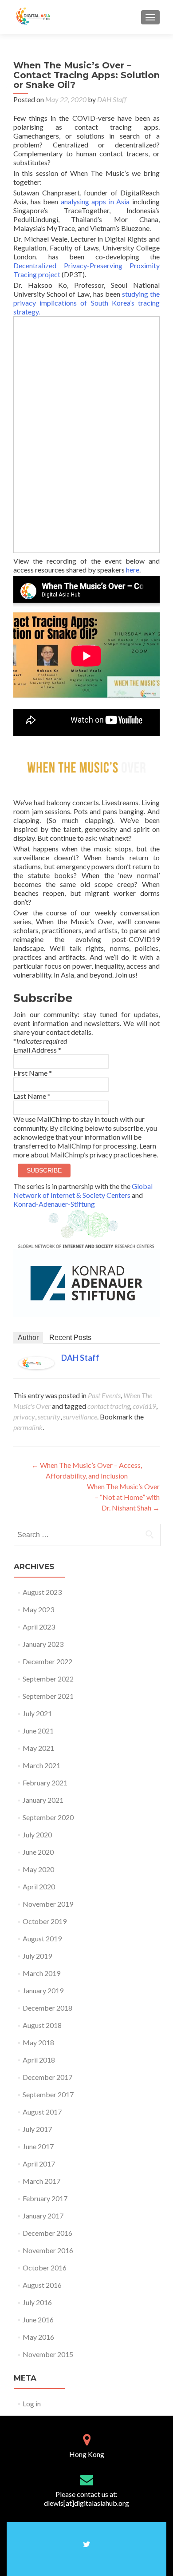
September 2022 (48, 1679)
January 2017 (43, 2216)
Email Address (37, 1050)
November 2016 (48, 2250)
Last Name (32, 1096)
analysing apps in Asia (95, 201)
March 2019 (41, 1973)
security (49, 1417)
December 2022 (47, 1661)
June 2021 (38, 1731)
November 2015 (48, 2354)
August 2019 (42, 1938)
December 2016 (47, 2233)
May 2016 (38, 2337)
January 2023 (43, 1644)
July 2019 (37, 1956)
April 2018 (39, 2060)
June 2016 (38, 2320)
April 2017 (39, 2164)
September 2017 (48, 2094)
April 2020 (39, 1886)
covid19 (144, 1406)
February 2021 (45, 1783)
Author (28, 1338)
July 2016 (37, 2302)
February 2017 (45, 2198)
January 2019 (43, 1990)
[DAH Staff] (36, 1362)
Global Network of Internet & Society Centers (83, 1191)
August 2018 (42, 2025)
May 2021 (38, 1748)
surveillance (80, 1417)
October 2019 (45, 1921)
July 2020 (37, 1835)
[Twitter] (87, 2544)
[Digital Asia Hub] (43, 17)
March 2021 (41, 1765)
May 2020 (38, 1869)
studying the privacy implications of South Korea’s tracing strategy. (86, 303)
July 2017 (37, 2129)
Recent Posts (70, 1338)
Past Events (104, 1395)
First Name (33, 1073)
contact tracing (109, 1406)
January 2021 (43, 1800)
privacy (24, 1417)
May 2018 (38, 2042)
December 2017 (47, 2077)
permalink (28, 1427)
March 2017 (41, 2181)
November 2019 (48, 1904)
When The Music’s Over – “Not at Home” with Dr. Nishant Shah (123, 1497)
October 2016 (45, 2268)
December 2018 (47, 2008)
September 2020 (48, 1817)
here (133, 570)
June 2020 (38, 1852)
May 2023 (38, 1609)
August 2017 (42, 2112)
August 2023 (42, 1592)
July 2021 (37, 1713)
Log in (32, 2403)
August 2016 (42, 2285)
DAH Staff (112, 99)
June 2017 (38, 2146)
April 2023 (39, 1627)
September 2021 (48, 1696)
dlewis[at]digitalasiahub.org (86, 2503)
